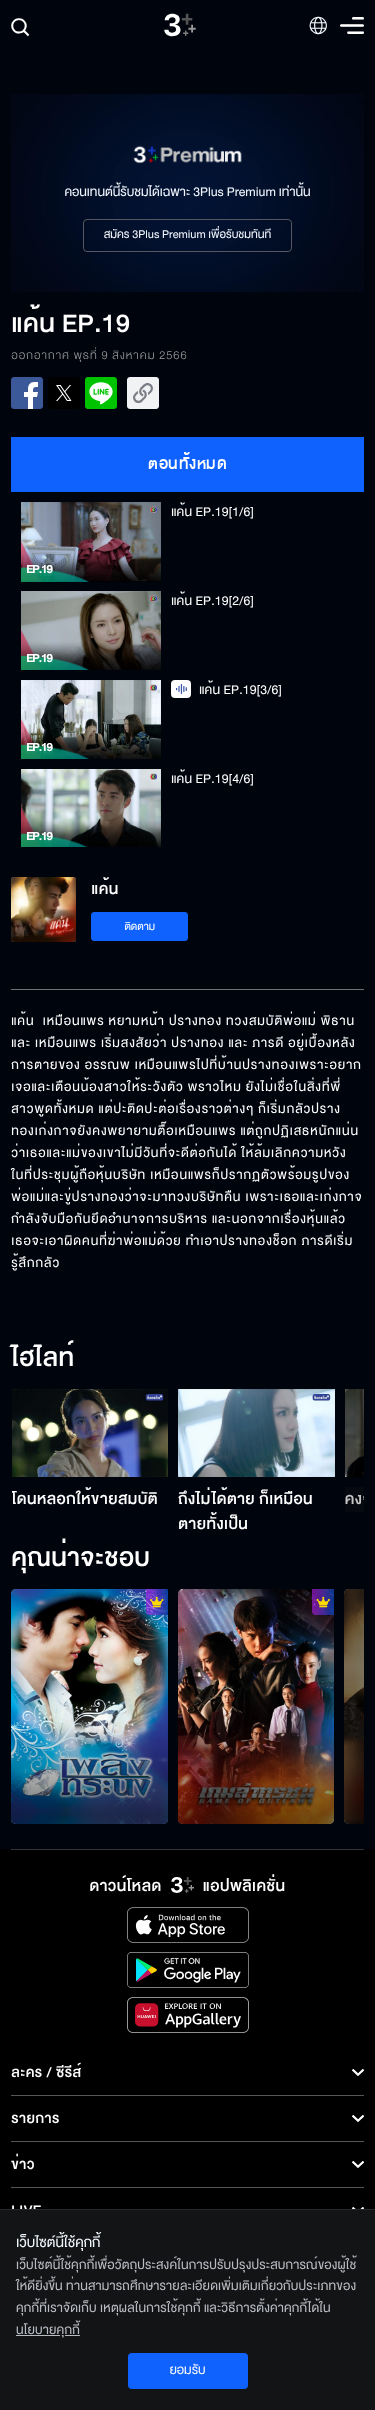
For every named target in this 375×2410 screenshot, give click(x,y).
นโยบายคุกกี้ (48, 2330)
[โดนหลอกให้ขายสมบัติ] (90, 1433)
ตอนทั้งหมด (187, 464)
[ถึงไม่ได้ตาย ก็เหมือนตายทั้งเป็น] (256, 1433)
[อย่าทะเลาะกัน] (89, 1706)
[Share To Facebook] (27, 393)
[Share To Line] (101, 393)
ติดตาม (139, 926)
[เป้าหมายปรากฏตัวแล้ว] (256, 1706)
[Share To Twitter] (64, 393)
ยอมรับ (187, 2370)
